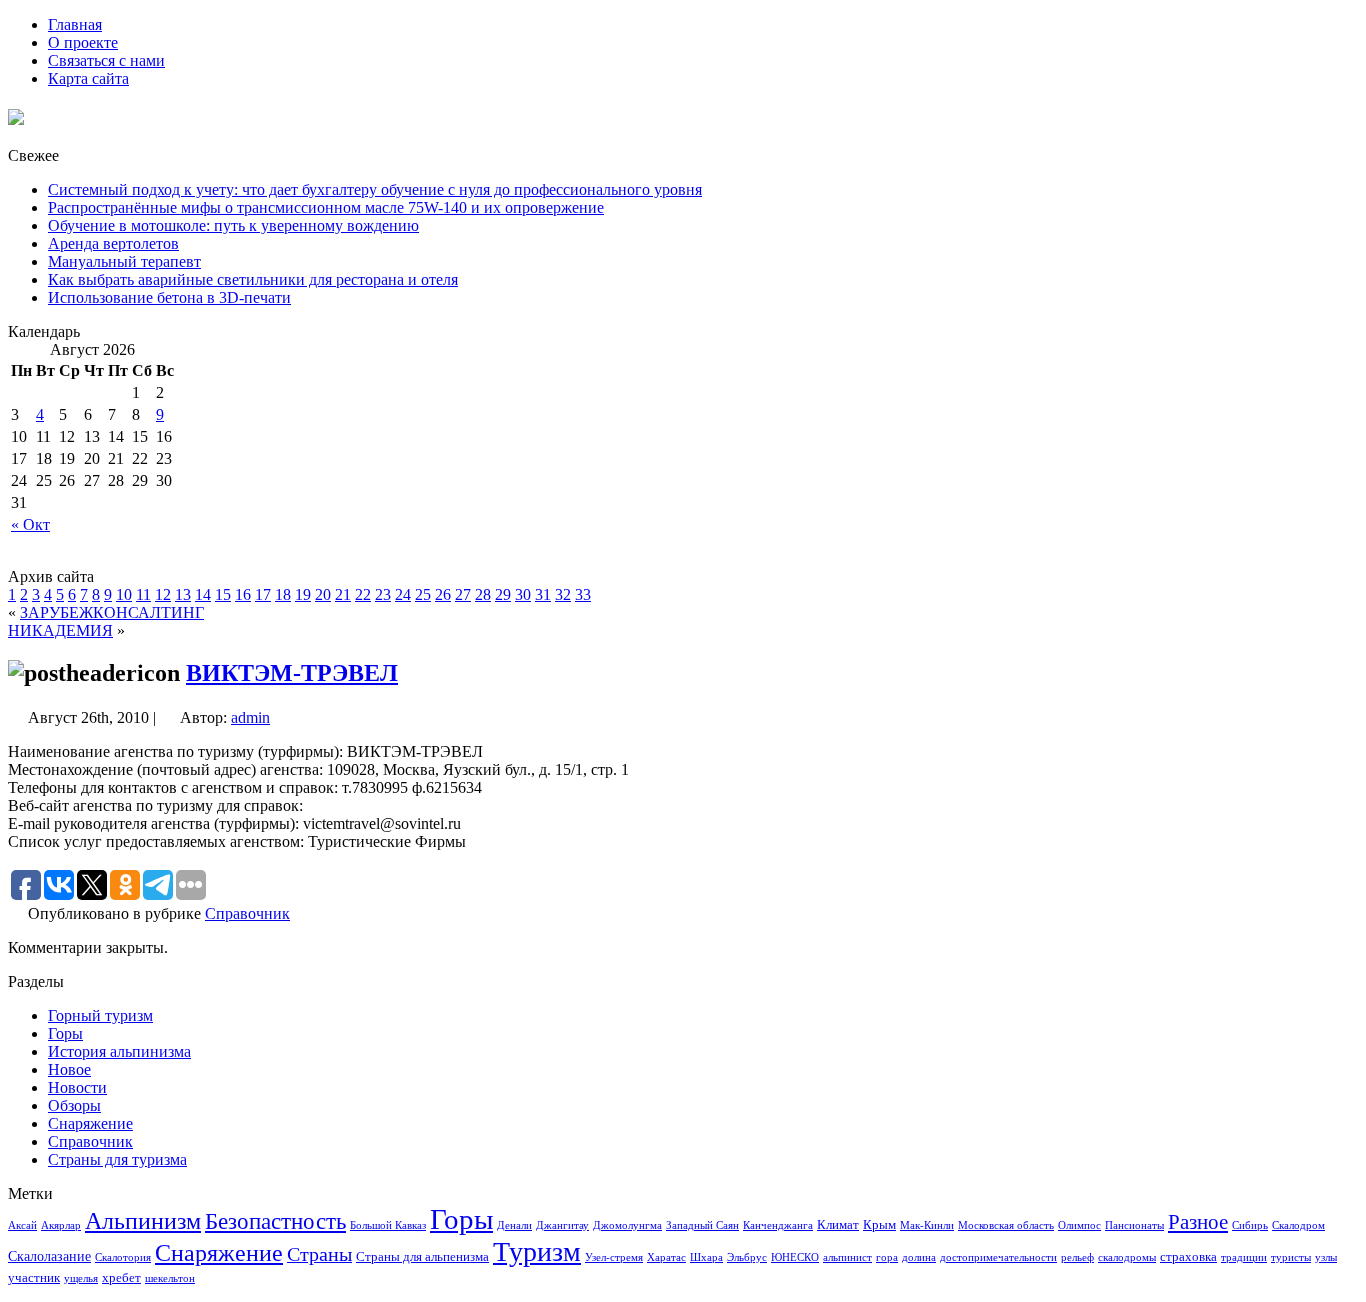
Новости (77, 1087)
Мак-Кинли (927, 1225)
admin (250, 717)
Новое (69, 1069)
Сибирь (1250, 1225)
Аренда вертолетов (113, 243)
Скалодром (1298, 1225)
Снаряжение (90, 1123)
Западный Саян (702, 1225)
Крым (879, 1225)
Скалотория (123, 1257)
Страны (319, 1254)
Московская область (1006, 1225)
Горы (65, 1033)
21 (343, 594)
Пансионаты (1134, 1225)
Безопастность (275, 1221)
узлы (1326, 1257)
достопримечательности (998, 1257)
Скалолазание (49, 1256)
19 (303, 594)
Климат (838, 1225)
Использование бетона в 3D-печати (169, 297)
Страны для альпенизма (422, 1257)
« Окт (30, 524)
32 (563, 594)
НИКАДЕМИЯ (60, 630)
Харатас (666, 1257)
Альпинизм (143, 1221)
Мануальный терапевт (124, 261)
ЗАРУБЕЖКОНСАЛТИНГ (112, 612)
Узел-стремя (614, 1257)
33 (583, 594)
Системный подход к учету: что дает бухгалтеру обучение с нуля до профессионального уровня (375, 189)
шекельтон (170, 1278)
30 (523, 594)
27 (463, 594)
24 (403, 594)
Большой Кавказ (388, 1225)
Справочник (247, 913)
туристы (1291, 1257)
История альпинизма (119, 1051)
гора (887, 1257)
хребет (121, 1278)
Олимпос (1079, 1225)
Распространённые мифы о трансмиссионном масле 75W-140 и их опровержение (326, 207)
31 (543, 594)
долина (919, 1257)
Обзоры (74, 1105)
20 (323, 594)
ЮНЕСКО (795, 1257)
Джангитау (562, 1225)
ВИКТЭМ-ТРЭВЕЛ (292, 673)
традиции (1244, 1257)
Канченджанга (778, 1225)
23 (383, 594)
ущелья (81, 1278)
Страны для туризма (117, 1159)
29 (503, 594)
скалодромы (1127, 1257)
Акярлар (61, 1225)
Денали (514, 1225)
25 (423, 594)
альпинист (847, 1257)
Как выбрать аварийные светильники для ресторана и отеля (253, 279)
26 (443, 594)
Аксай (22, 1225)
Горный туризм (100, 1015)
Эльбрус (747, 1257)
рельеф (1077, 1257)
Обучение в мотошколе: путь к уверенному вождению (233, 225)
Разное (1198, 1222)
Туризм (537, 1251)
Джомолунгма (627, 1225)
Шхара (706, 1257)
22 (363, 594)
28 (483, 594)
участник (34, 1278)
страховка (1188, 1257)
